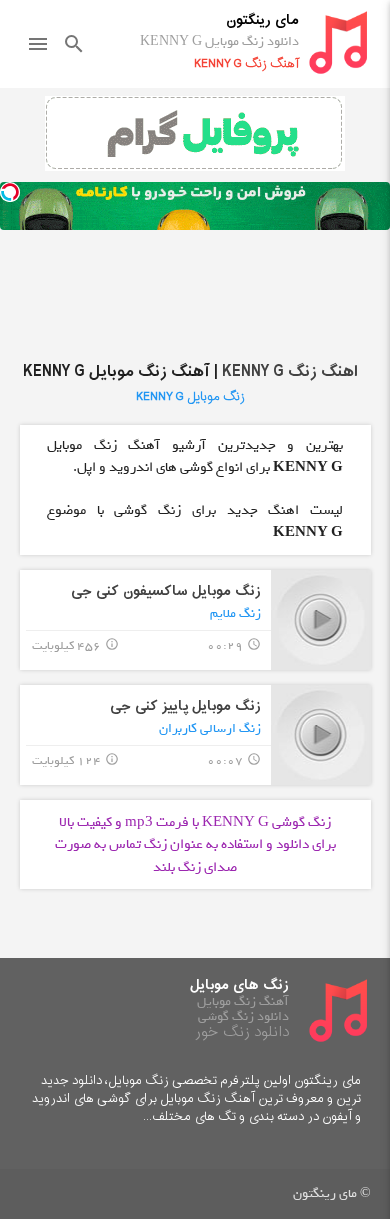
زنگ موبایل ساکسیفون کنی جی (166, 591)
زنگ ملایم (235, 613)
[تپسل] (10, 192)
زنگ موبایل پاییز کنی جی (185, 706)
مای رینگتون (262, 20)
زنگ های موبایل (239, 985)
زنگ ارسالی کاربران (210, 728)
